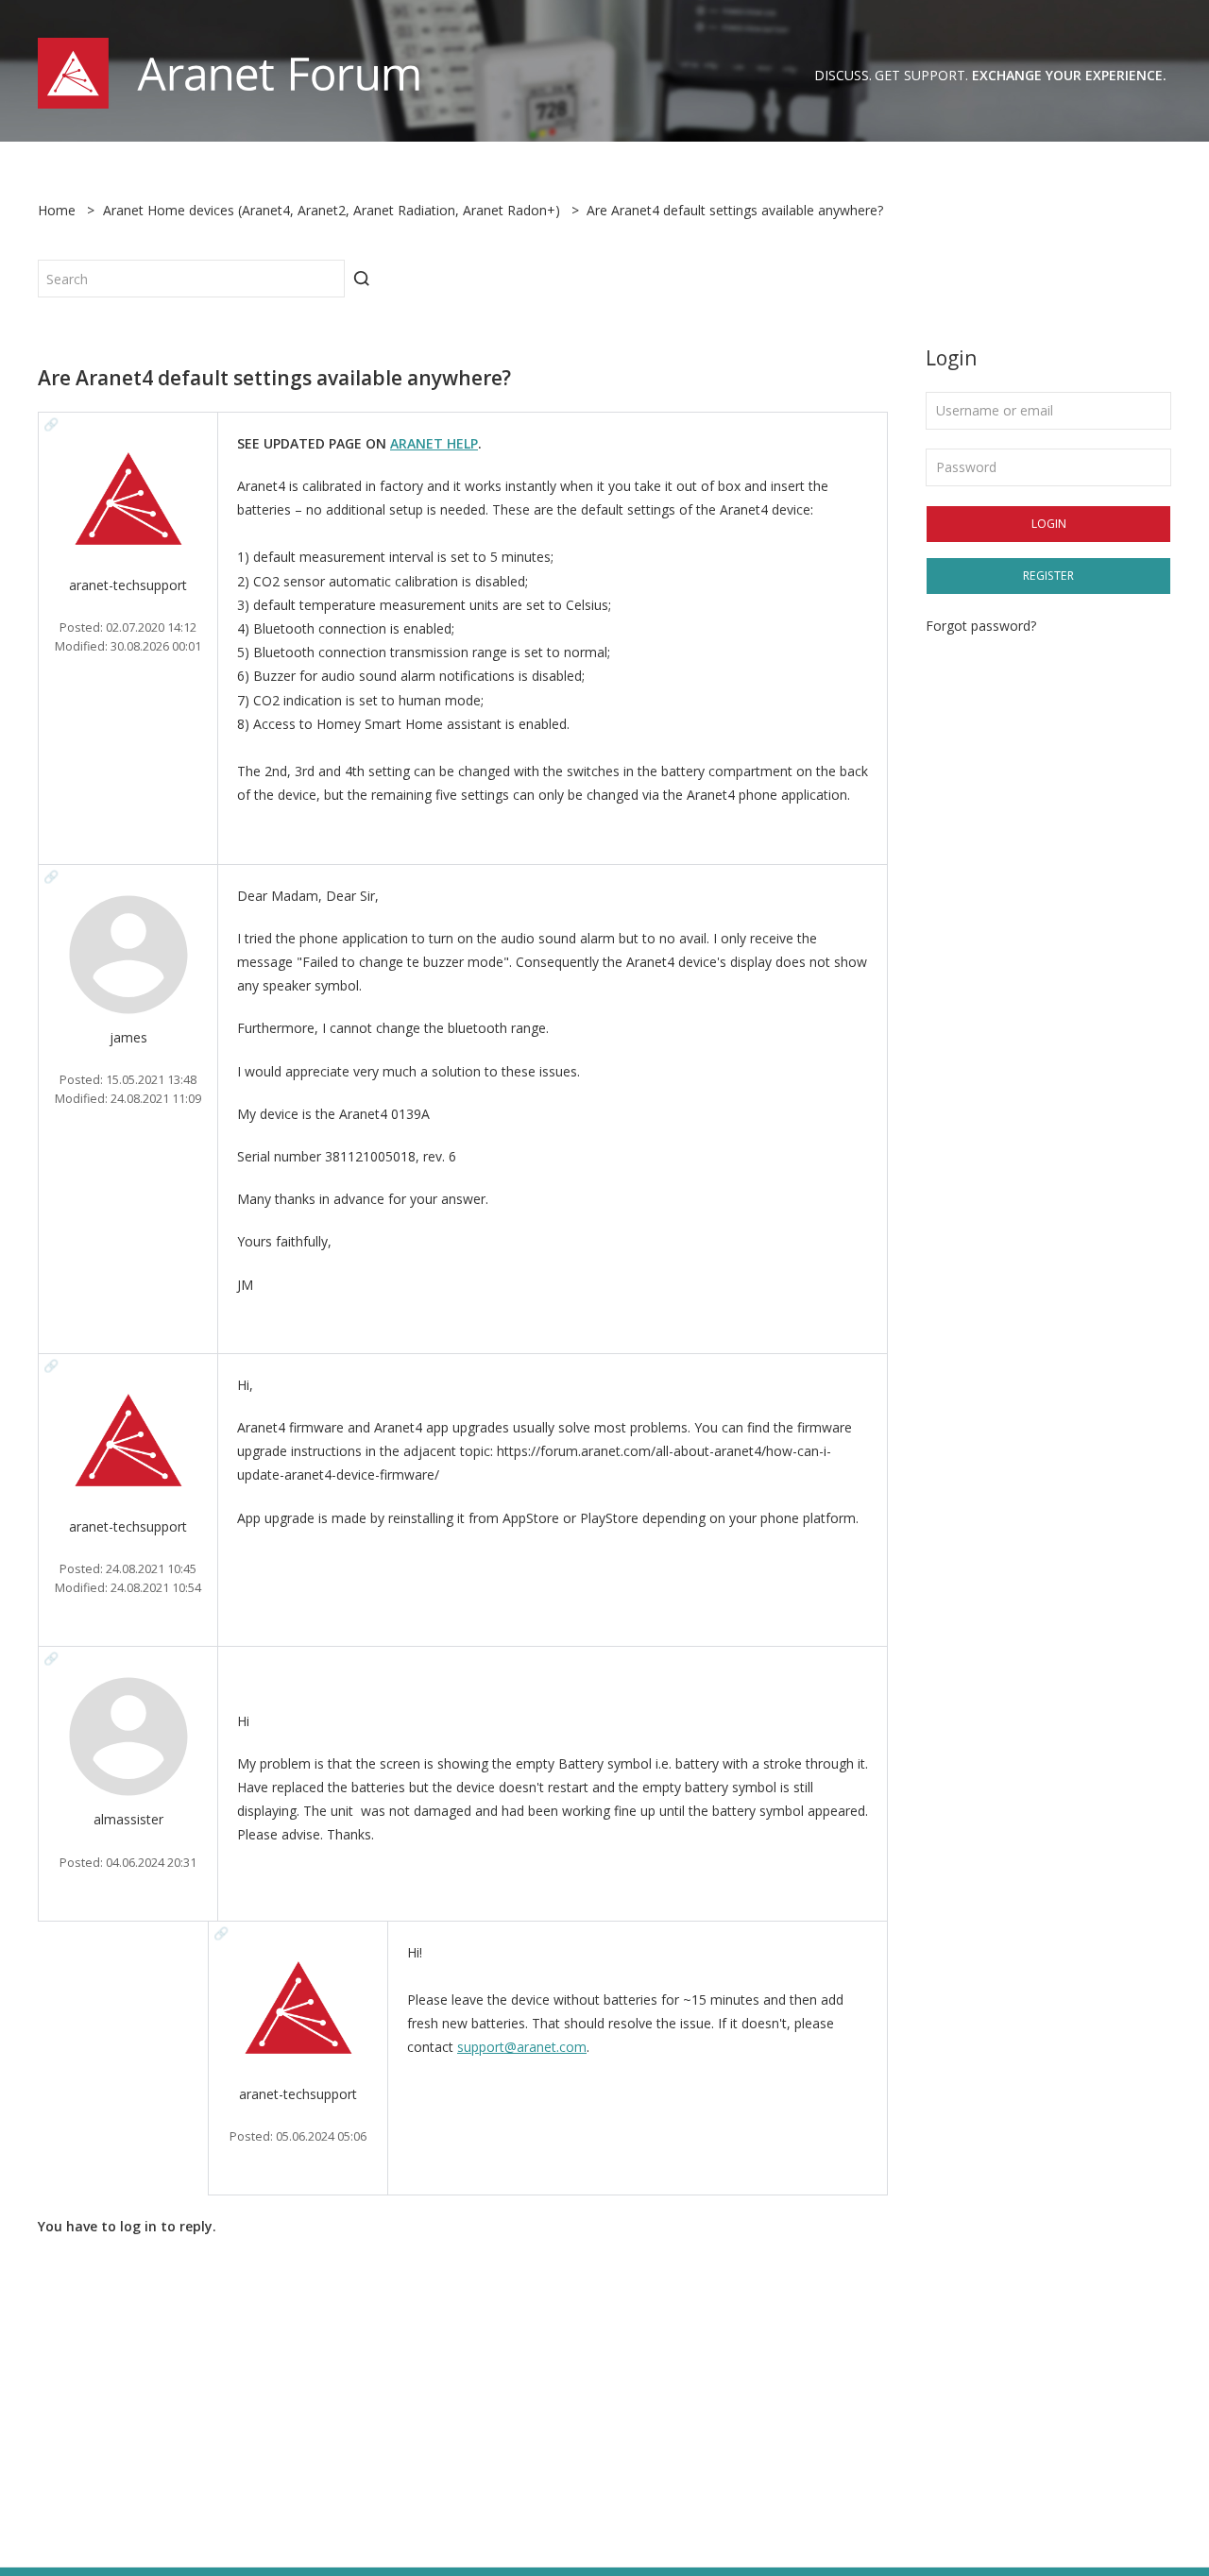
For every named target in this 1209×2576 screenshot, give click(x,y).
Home (57, 210)
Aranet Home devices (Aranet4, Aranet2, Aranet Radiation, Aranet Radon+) (332, 210)
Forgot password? (981, 626)
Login (1049, 524)
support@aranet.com (522, 2047)
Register (1048, 576)
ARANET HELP (434, 443)
